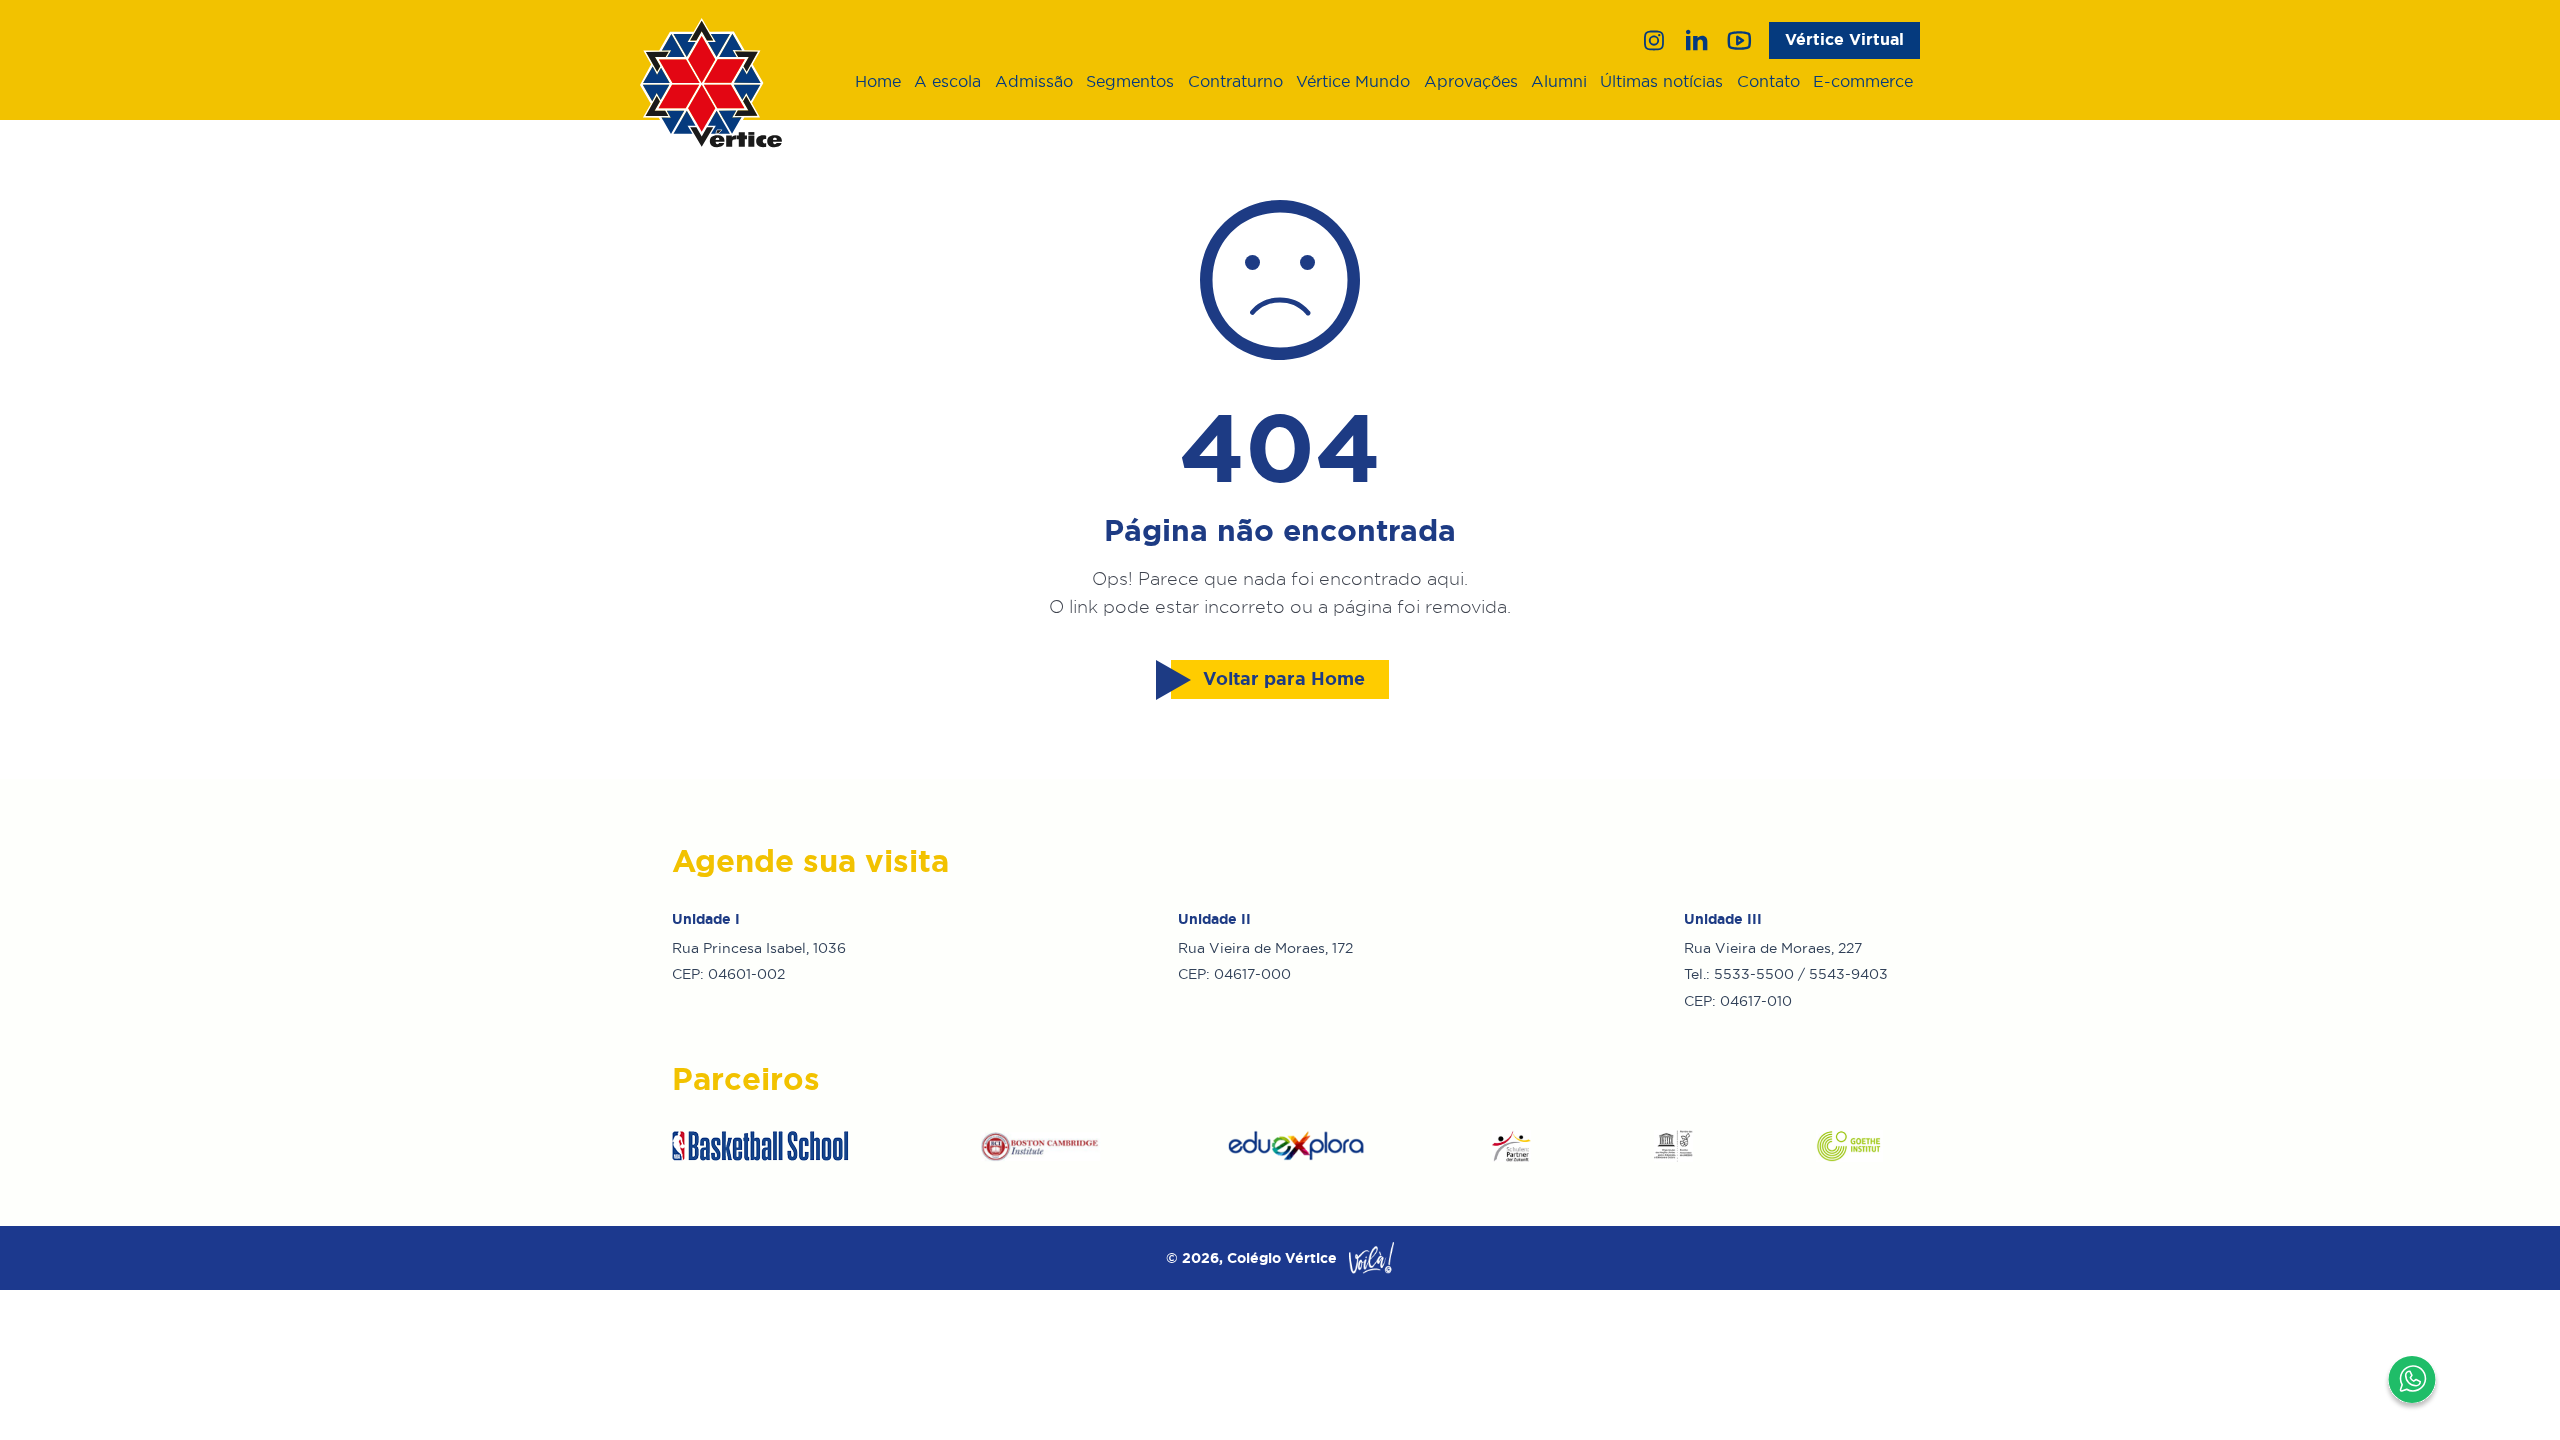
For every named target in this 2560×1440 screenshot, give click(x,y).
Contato (1768, 81)
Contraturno (1235, 81)
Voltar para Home (1284, 679)
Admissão (1034, 81)
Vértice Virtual (1844, 39)
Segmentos (1130, 81)
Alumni (1559, 81)
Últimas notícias (1661, 81)
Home (878, 81)
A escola (947, 81)
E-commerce (1863, 81)
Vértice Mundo (1353, 81)
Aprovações (1471, 81)
